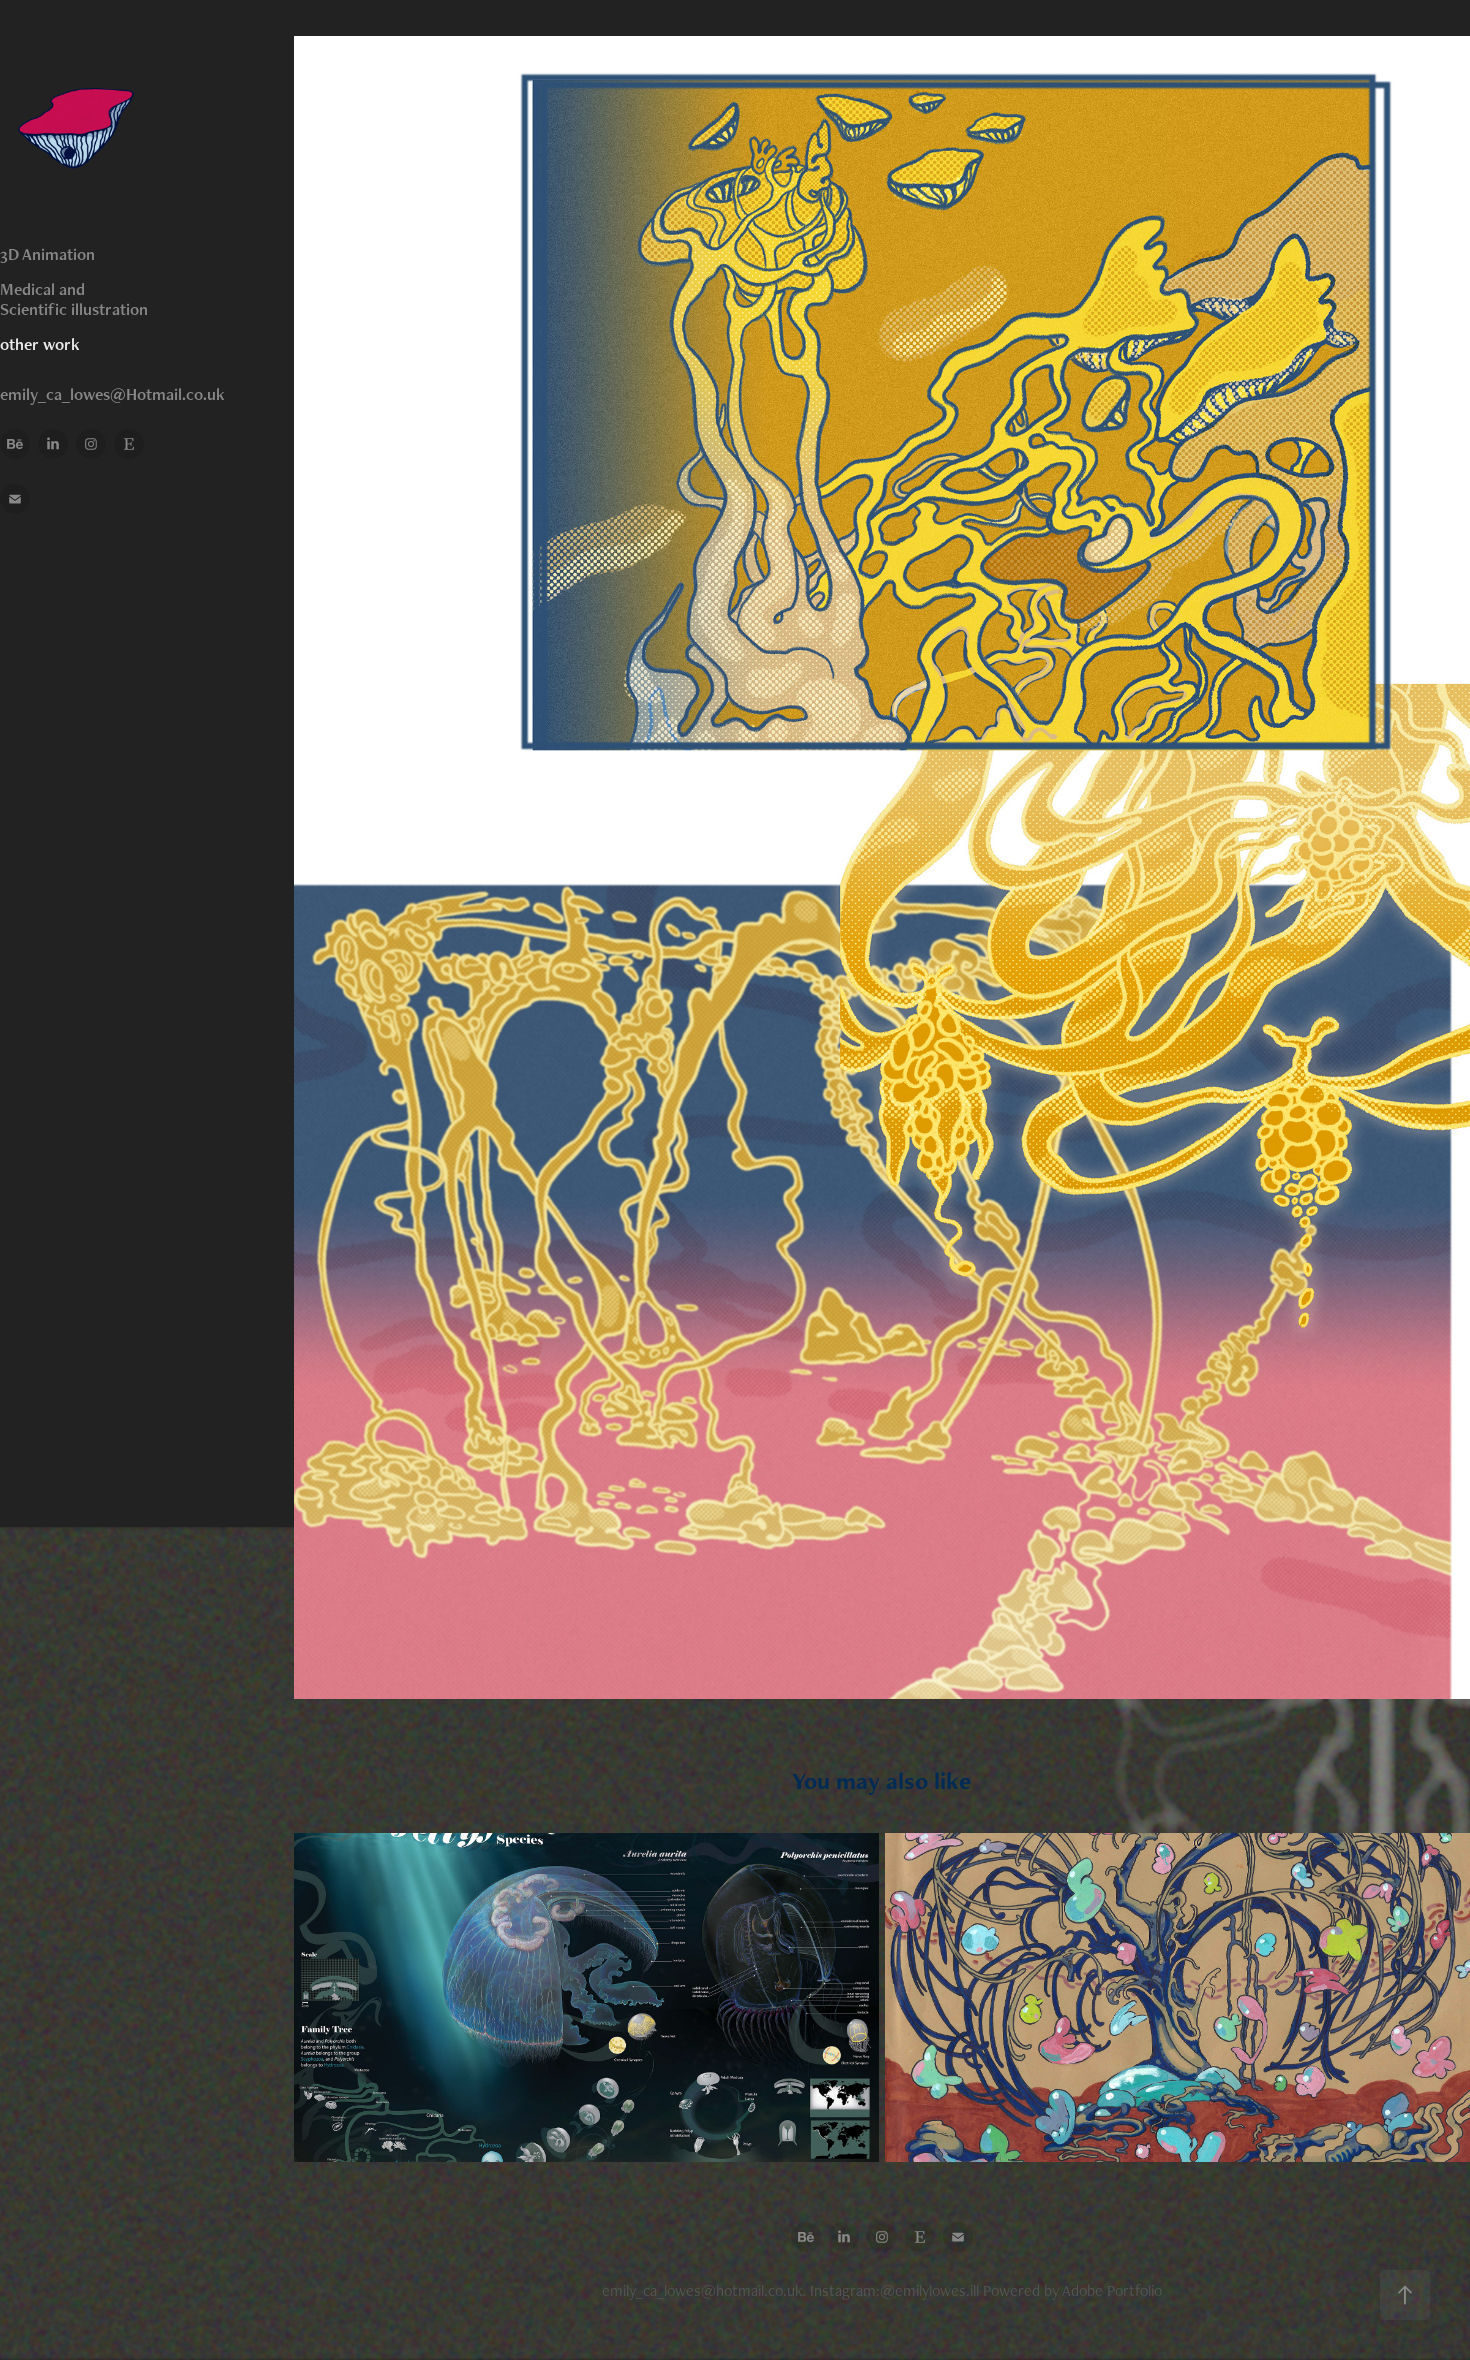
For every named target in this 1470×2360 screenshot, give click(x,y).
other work (40, 344)
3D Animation (47, 254)
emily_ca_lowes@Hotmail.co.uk (112, 394)
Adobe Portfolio (1112, 2290)
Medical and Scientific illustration (74, 299)
